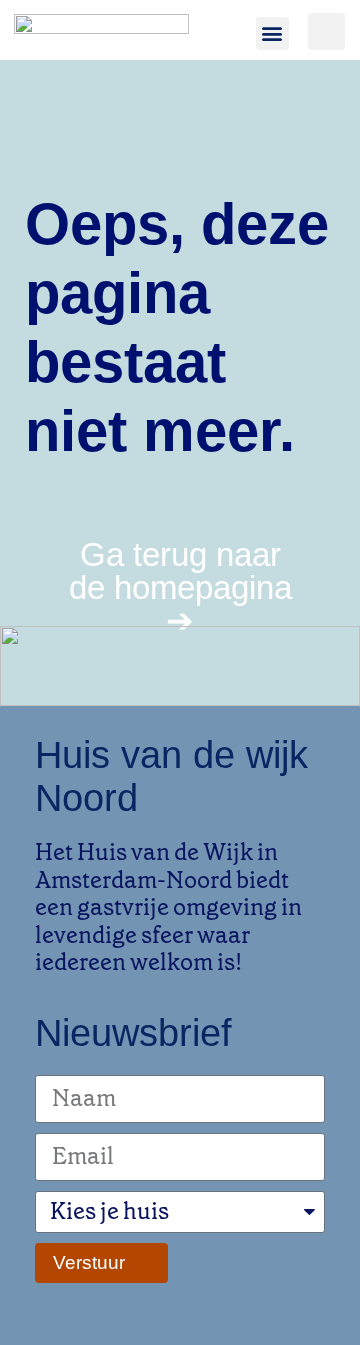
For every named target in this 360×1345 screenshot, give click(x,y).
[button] (272, 33)
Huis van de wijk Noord (171, 775)
